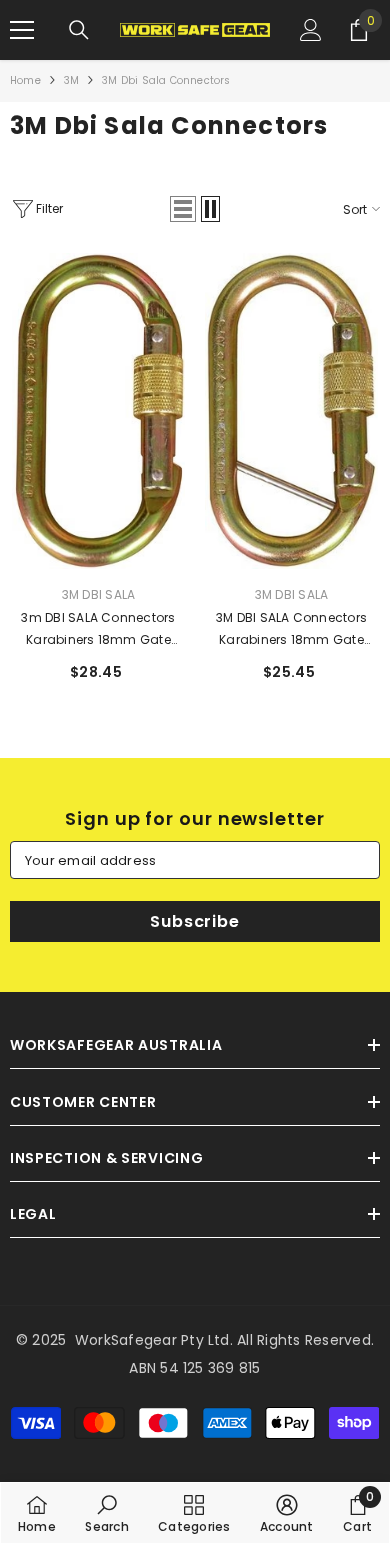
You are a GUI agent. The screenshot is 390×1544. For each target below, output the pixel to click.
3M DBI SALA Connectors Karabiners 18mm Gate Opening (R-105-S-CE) (291, 630)
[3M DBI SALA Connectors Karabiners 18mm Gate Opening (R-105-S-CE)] (291, 411)
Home (25, 80)
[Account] (311, 30)
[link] (106, 1513)
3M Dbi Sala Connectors (166, 80)
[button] (183, 209)
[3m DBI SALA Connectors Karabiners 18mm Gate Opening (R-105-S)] (98, 411)
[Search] (79, 30)
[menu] (22, 30)
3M (71, 80)
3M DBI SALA (99, 594)
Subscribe (194, 921)
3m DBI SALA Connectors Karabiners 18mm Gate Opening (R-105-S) (98, 630)
